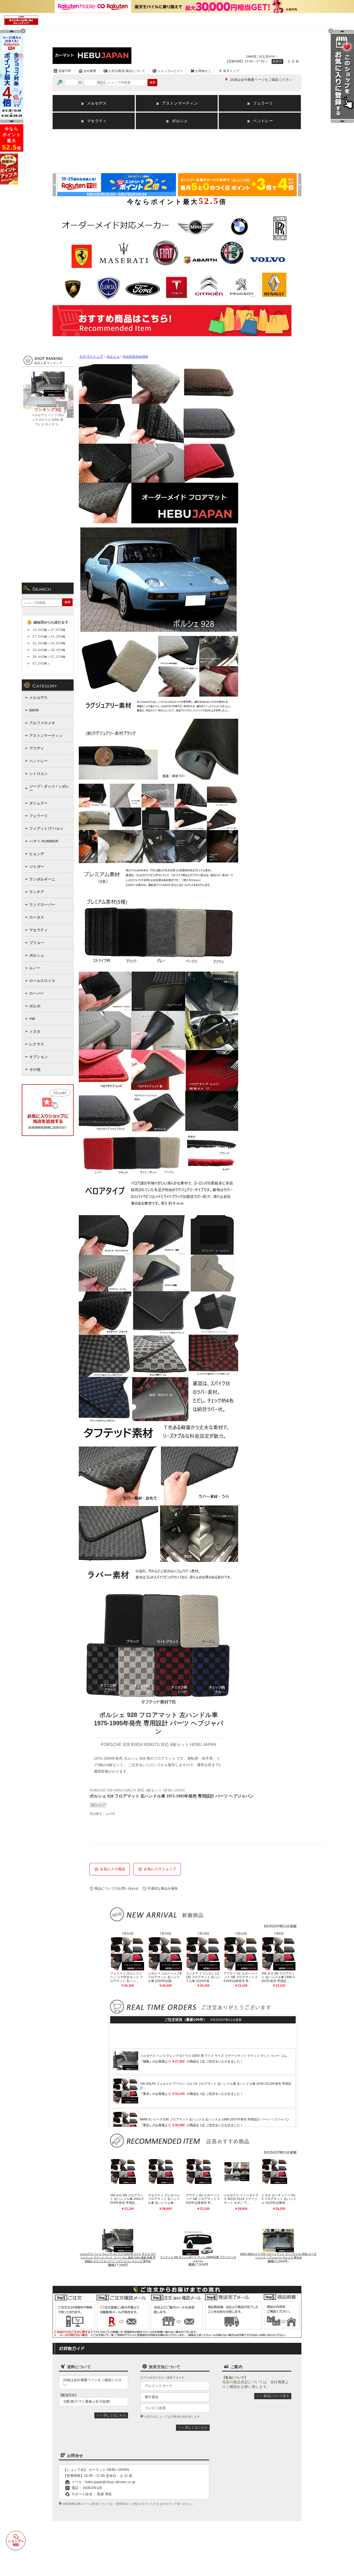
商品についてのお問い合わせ (116, 1888)
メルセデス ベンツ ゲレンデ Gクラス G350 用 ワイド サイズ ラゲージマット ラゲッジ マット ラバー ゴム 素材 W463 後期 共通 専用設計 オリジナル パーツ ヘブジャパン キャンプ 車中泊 (118, 2258)
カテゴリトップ (91, 357)
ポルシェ (113, 357)
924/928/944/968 (136, 357)
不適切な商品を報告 (163, 1888)
